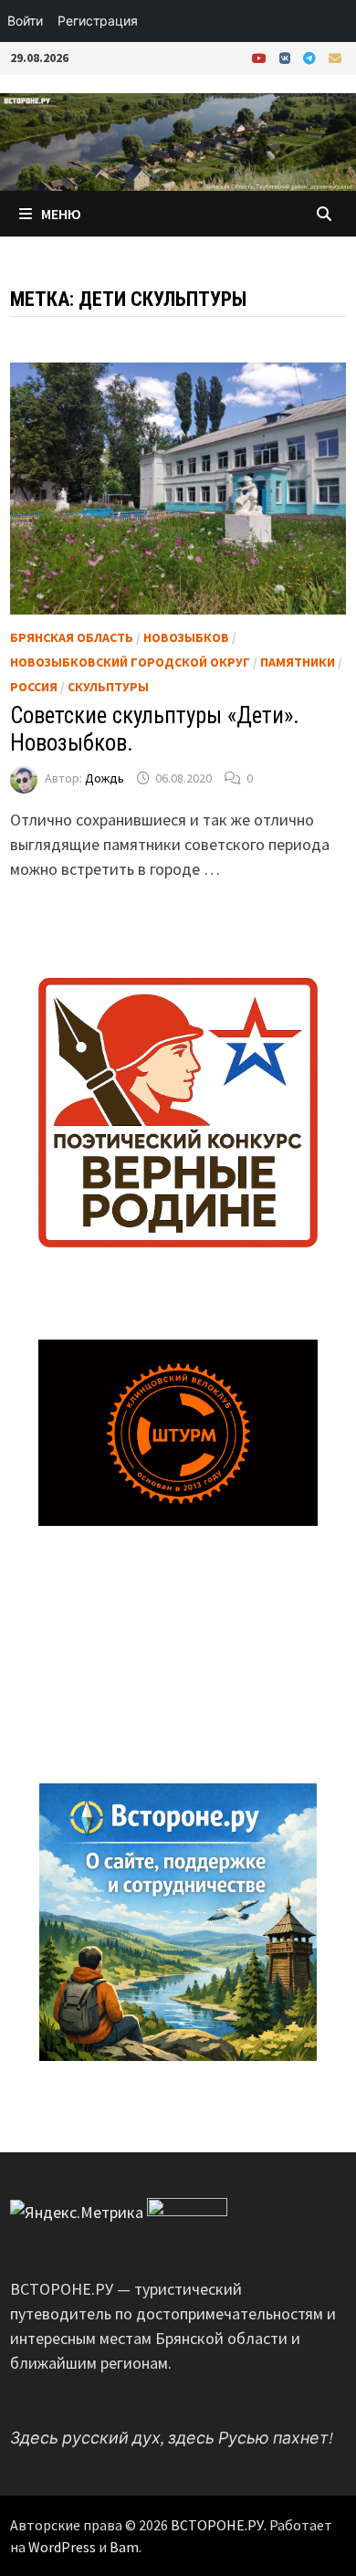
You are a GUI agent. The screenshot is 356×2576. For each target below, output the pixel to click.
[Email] (335, 57)
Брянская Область (72, 637)
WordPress (62, 2547)
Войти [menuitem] (25, 21)
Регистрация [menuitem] (98, 21)
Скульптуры (108, 687)
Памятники (298, 662)
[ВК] (287, 57)
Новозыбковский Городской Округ (130, 662)
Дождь (105, 778)
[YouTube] (261, 57)
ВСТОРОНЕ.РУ (217, 2525)
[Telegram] (311, 57)
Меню (61, 214)
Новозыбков (186, 637)
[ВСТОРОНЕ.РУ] (178, 140)
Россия (34, 687)
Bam (124, 2547)
